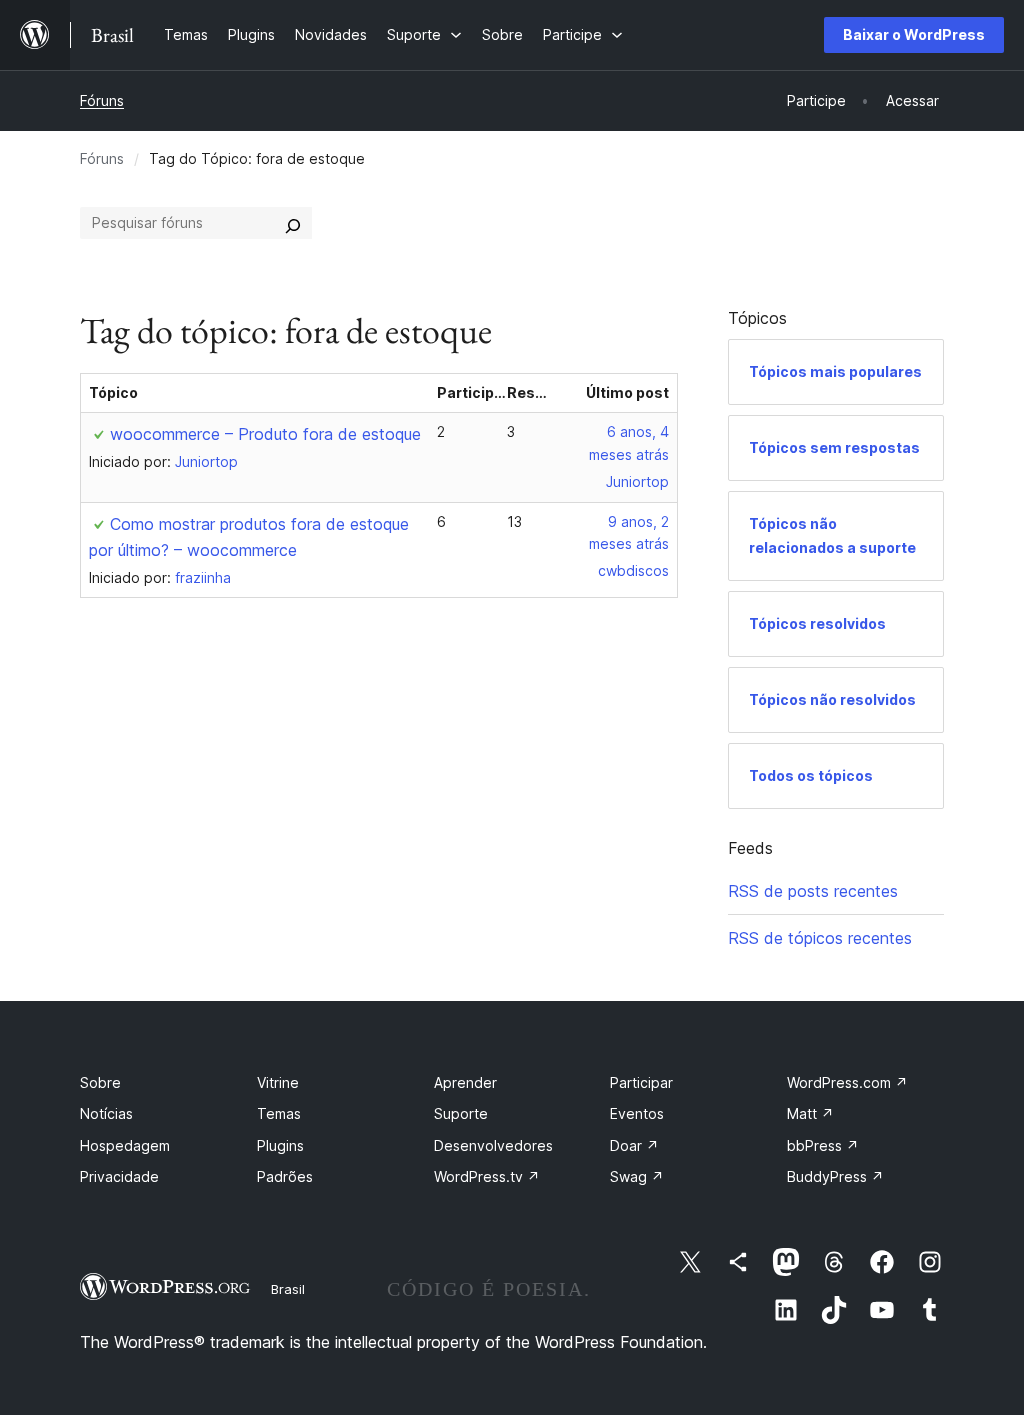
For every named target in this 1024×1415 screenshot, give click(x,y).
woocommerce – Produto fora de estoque (265, 434)
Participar (641, 1082)
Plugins (280, 1145)
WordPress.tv (487, 1176)
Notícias (106, 1113)
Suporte (461, 1113)
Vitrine (278, 1082)
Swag (637, 1176)
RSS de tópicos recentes (820, 938)
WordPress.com (847, 1082)
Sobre (100, 1082)
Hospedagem (125, 1145)
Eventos (637, 1113)
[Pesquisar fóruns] (293, 223)
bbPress (823, 1145)
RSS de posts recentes (813, 891)
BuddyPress (835, 1176)
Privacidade (119, 1176)
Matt (810, 1113)
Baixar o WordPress (914, 34)
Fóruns (102, 100)
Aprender (465, 1082)
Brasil (288, 1289)
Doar (634, 1145)
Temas (279, 1113)
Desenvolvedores (493, 1145)
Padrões (285, 1176)
